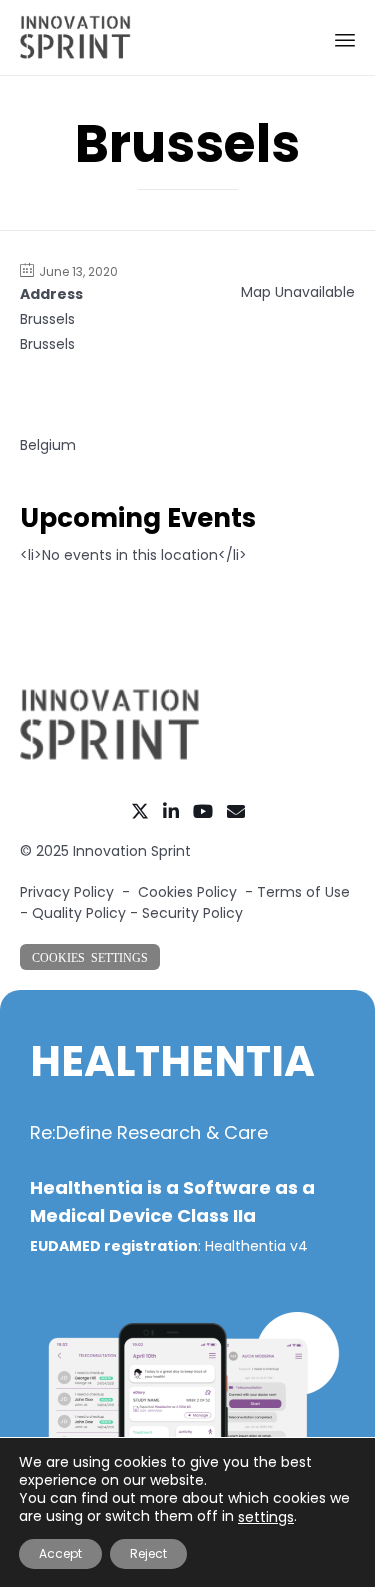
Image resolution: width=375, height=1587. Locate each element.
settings (266, 1517)
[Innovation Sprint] (75, 37)
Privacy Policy (67, 892)
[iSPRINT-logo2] (110, 757)
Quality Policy (79, 913)
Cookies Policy (187, 892)
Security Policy (192, 913)
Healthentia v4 (256, 1246)
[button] (90, 957)
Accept (60, 1553)
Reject (148, 1553)
